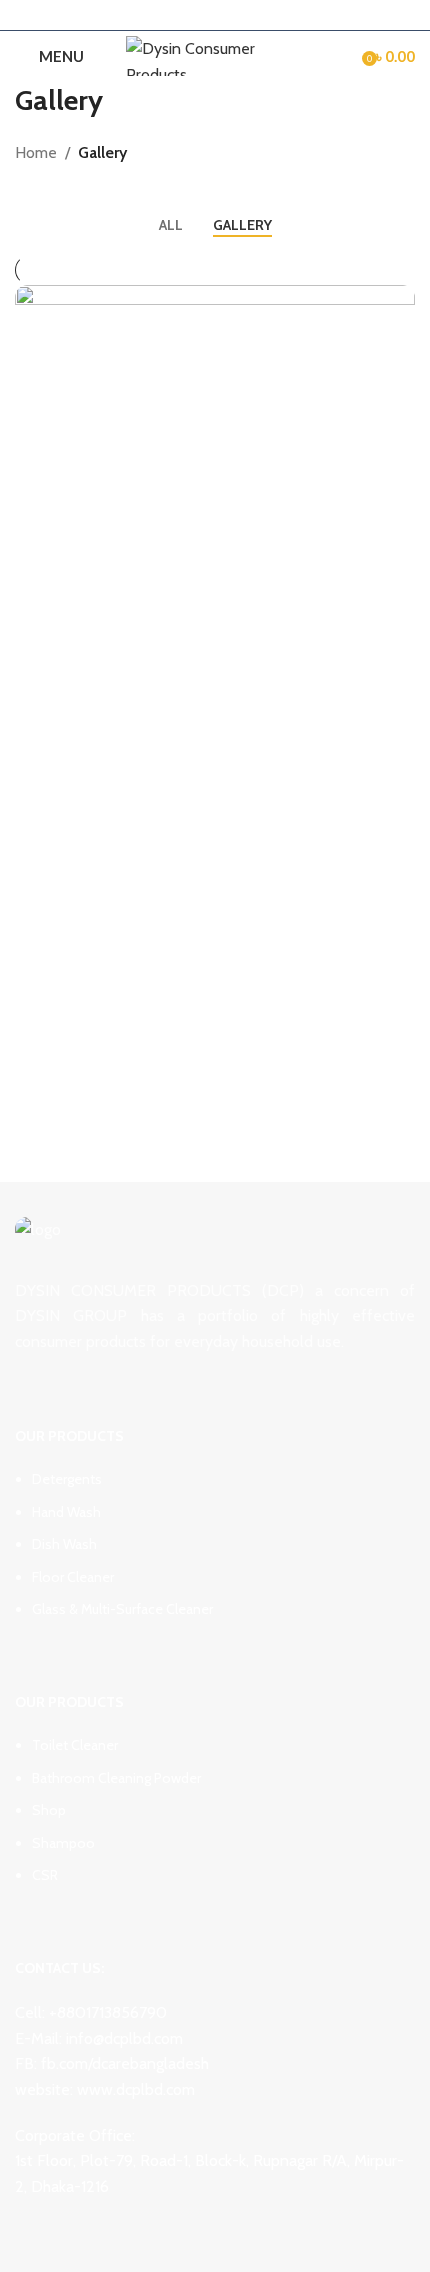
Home (36, 152)
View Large (397, 302)
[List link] (215, 1517)
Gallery (102, 152)
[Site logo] (215, 54)
